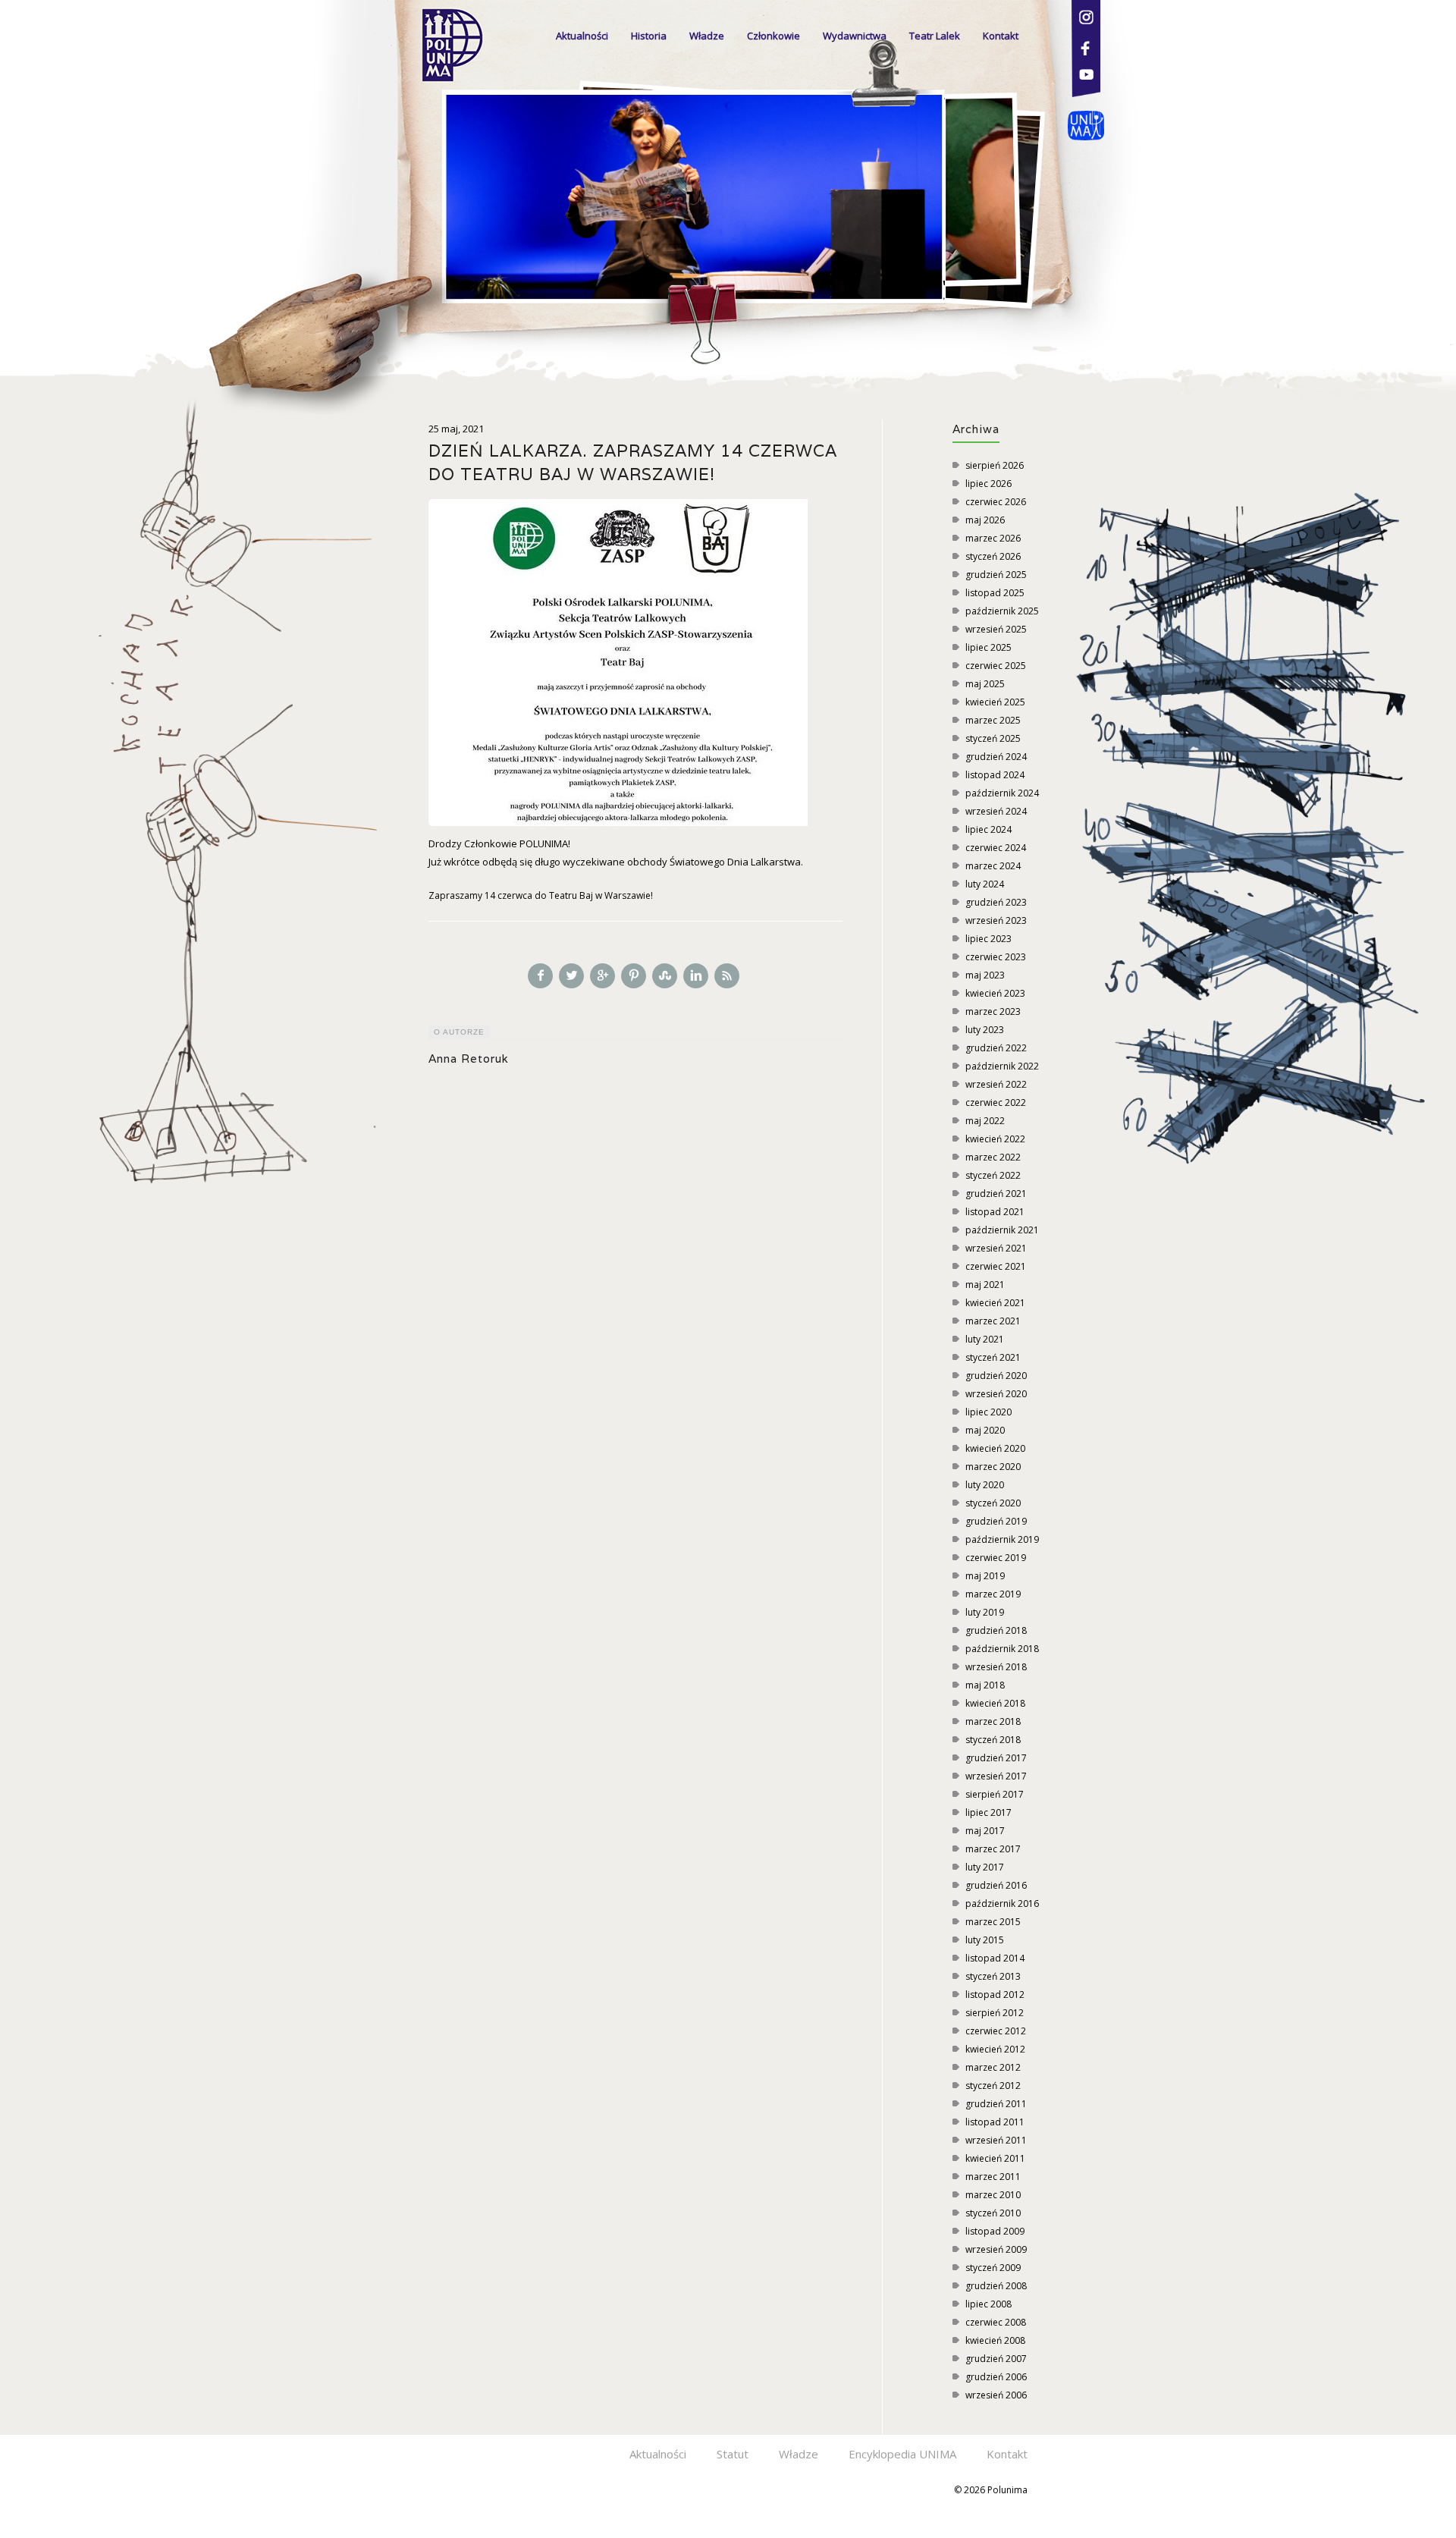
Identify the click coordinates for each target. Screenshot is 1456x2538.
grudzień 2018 (996, 1630)
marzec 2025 (993, 720)
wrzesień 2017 (996, 1776)
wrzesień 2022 (996, 1084)
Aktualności (582, 36)
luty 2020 (985, 1485)
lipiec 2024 (988, 829)
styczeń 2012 (993, 2086)
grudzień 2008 (996, 2286)
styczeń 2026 (993, 556)
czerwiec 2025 (996, 666)
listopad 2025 (995, 593)
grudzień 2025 (996, 575)
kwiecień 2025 (995, 702)
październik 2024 (1002, 793)
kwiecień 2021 (995, 1303)
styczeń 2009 (993, 2268)
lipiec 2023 (988, 939)
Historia (649, 36)
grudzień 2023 (996, 902)
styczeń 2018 (993, 1740)
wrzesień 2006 (996, 2395)
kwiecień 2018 (995, 1703)
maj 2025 (985, 684)
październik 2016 (1002, 1904)
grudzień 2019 (996, 1521)
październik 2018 (1002, 1649)
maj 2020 (985, 1430)
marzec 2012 (993, 2067)
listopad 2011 (995, 2122)
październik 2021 (1002, 1230)
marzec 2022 (993, 1157)
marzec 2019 (993, 1594)
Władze (707, 36)
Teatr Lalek (935, 36)
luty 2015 (985, 1940)
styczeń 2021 (993, 1357)
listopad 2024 (995, 775)
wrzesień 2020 (996, 1394)
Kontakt (1001, 36)
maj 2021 (985, 1285)
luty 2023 (985, 1030)
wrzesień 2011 (996, 2140)
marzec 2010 (993, 2195)
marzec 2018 (993, 1721)
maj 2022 (985, 1121)
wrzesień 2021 (996, 1248)
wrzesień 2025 (996, 629)
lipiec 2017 (988, 1812)
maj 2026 (985, 520)
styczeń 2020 (993, 1503)
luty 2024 (985, 884)
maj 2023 (985, 975)
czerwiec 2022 (996, 1103)
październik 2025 (1002, 611)
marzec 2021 (993, 1321)
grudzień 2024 (996, 757)
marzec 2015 (993, 1922)
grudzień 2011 (996, 2104)
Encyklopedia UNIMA (902, 2454)
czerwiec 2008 (996, 2322)
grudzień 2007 (996, 2359)
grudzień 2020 (996, 1376)
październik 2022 (1002, 1066)
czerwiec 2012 (996, 2031)
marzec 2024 (993, 866)
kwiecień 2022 (995, 1139)
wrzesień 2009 (996, 2249)
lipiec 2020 (988, 1412)
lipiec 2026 (988, 484)
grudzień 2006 (996, 2377)
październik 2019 (1002, 1539)
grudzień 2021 (996, 1194)
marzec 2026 (993, 538)
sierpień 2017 (995, 1794)
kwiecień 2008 (995, 2340)
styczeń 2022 (993, 1175)
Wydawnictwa (855, 36)
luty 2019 (985, 1612)
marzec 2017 (993, 1849)
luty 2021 (985, 1339)
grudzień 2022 (996, 1048)
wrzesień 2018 (996, 1667)
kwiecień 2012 (995, 2049)
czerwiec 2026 (996, 502)
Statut (733, 2454)
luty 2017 (985, 1867)
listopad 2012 (995, 1995)
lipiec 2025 (988, 647)
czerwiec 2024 (996, 848)
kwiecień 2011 (995, 2158)
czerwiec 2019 (996, 1558)
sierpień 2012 (995, 2013)
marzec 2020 (993, 1467)
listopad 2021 (995, 1212)
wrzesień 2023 (996, 920)
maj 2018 (985, 1685)
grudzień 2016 (996, 1885)
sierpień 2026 (995, 465)
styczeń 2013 (993, 1976)
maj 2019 (985, 1576)
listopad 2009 (995, 2231)
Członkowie (773, 36)
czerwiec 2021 (996, 1266)
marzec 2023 (993, 1011)
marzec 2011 (993, 2177)
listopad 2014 (995, 1958)
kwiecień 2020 (995, 1448)
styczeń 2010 (993, 2213)
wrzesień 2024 (996, 811)
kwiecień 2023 (995, 993)
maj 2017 (985, 1831)
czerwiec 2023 (996, 957)
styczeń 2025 (993, 738)
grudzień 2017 (996, 1758)
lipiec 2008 (988, 2304)
